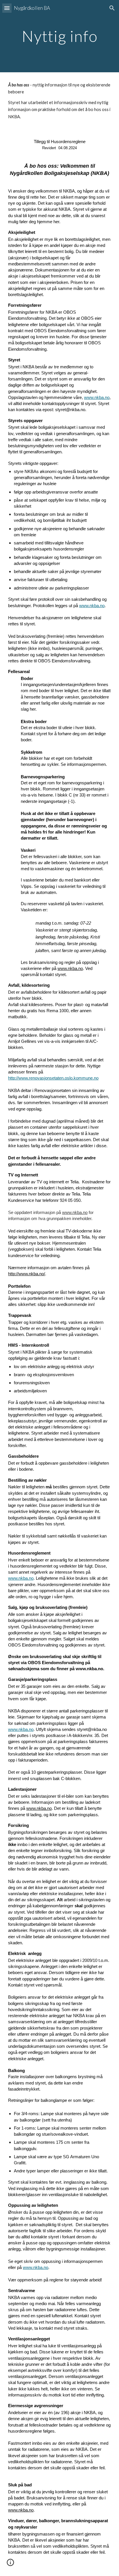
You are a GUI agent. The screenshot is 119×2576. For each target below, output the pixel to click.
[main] (59, 36)
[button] (7, 8)
